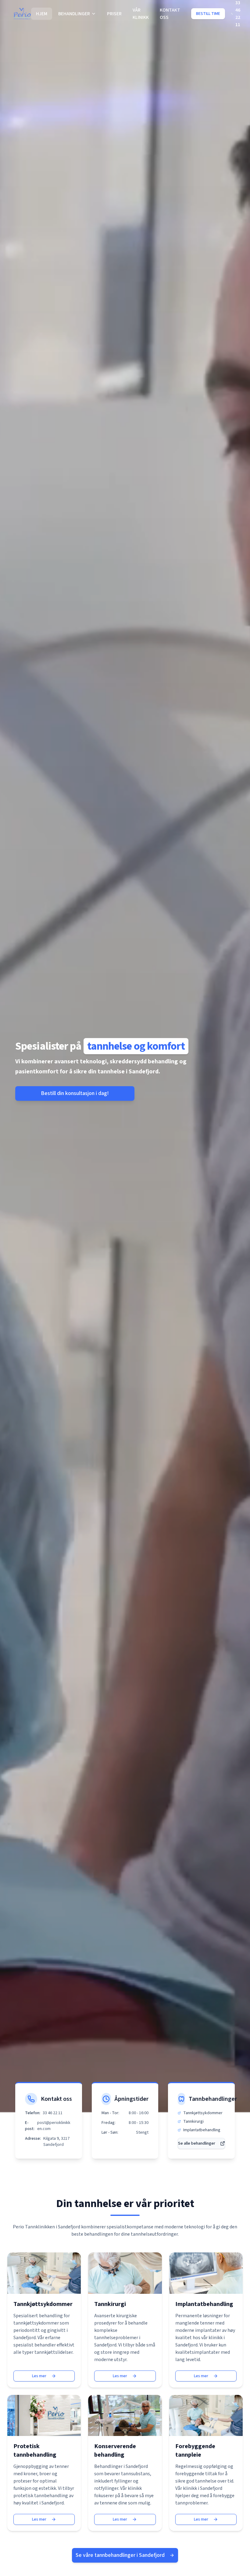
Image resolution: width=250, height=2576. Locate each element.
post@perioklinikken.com (54, 2126)
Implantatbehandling (202, 2130)
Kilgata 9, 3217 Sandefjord (56, 2142)
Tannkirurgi (193, 2122)
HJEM (42, 14)
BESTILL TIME (208, 14)
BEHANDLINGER (74, 14)
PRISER (114, 14)
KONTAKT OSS (170, 14)
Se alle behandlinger (197, 2143)
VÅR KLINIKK (141, 14)
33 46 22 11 (53, 2113)
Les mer (39, 2376)
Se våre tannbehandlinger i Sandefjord (120, 2555)
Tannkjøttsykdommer (203, 2113)
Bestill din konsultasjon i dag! (75, 1093)
